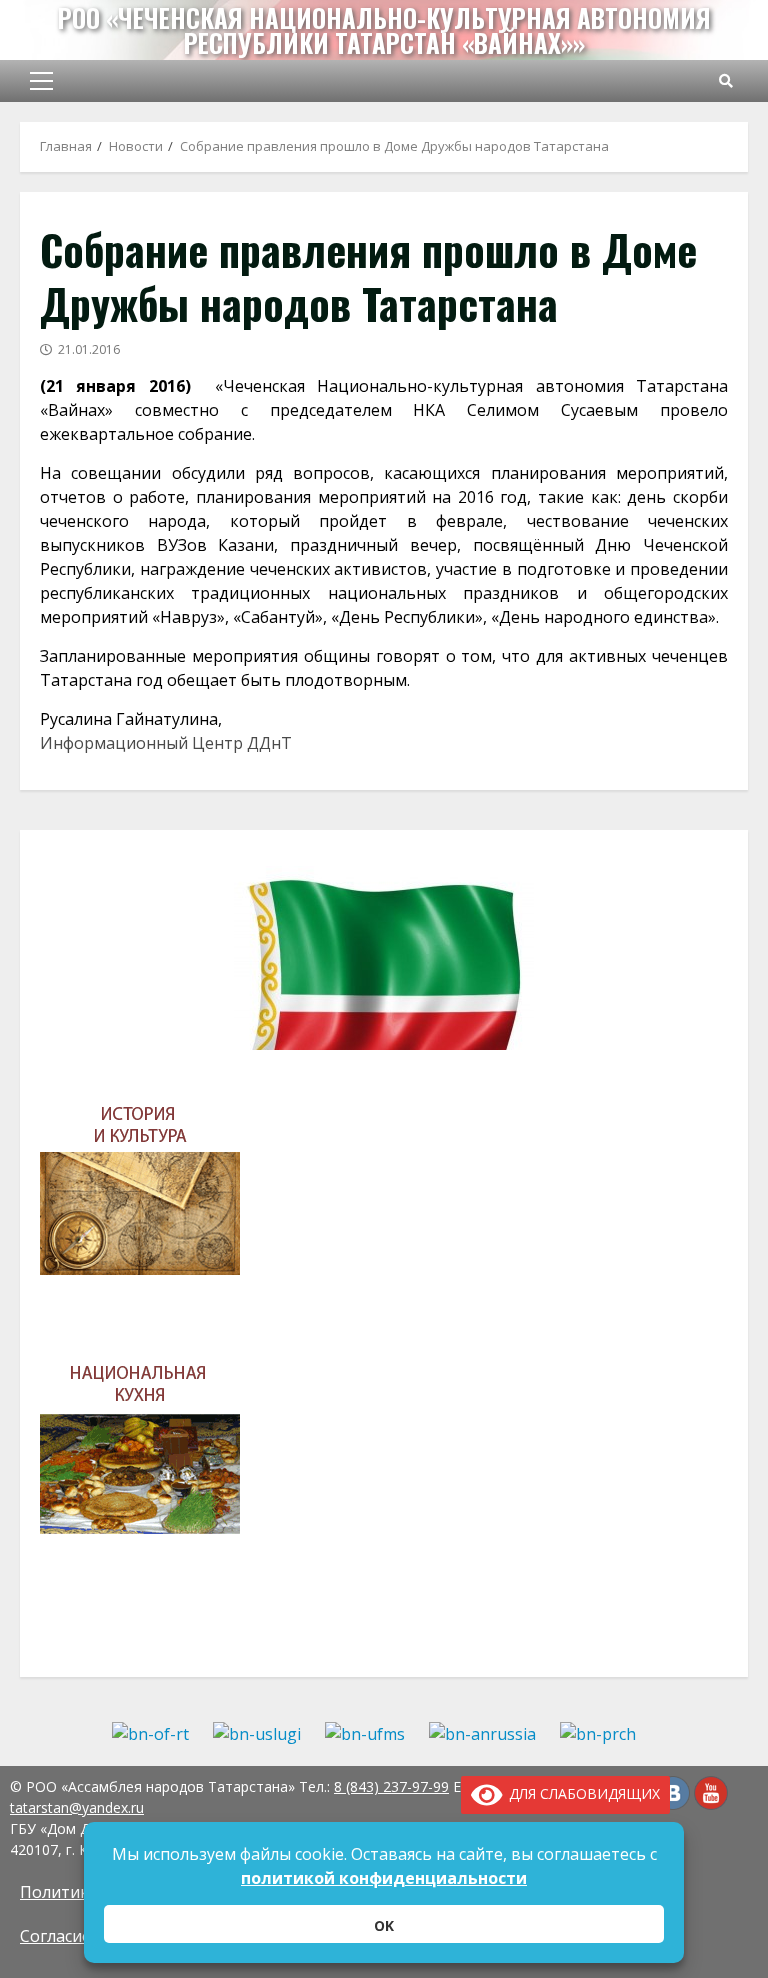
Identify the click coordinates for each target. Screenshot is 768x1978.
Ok (384, 1925)
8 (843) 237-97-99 (391, 1786)
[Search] (726, 81)
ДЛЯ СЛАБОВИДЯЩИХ (581, 1793)
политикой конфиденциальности (384, 1878)
